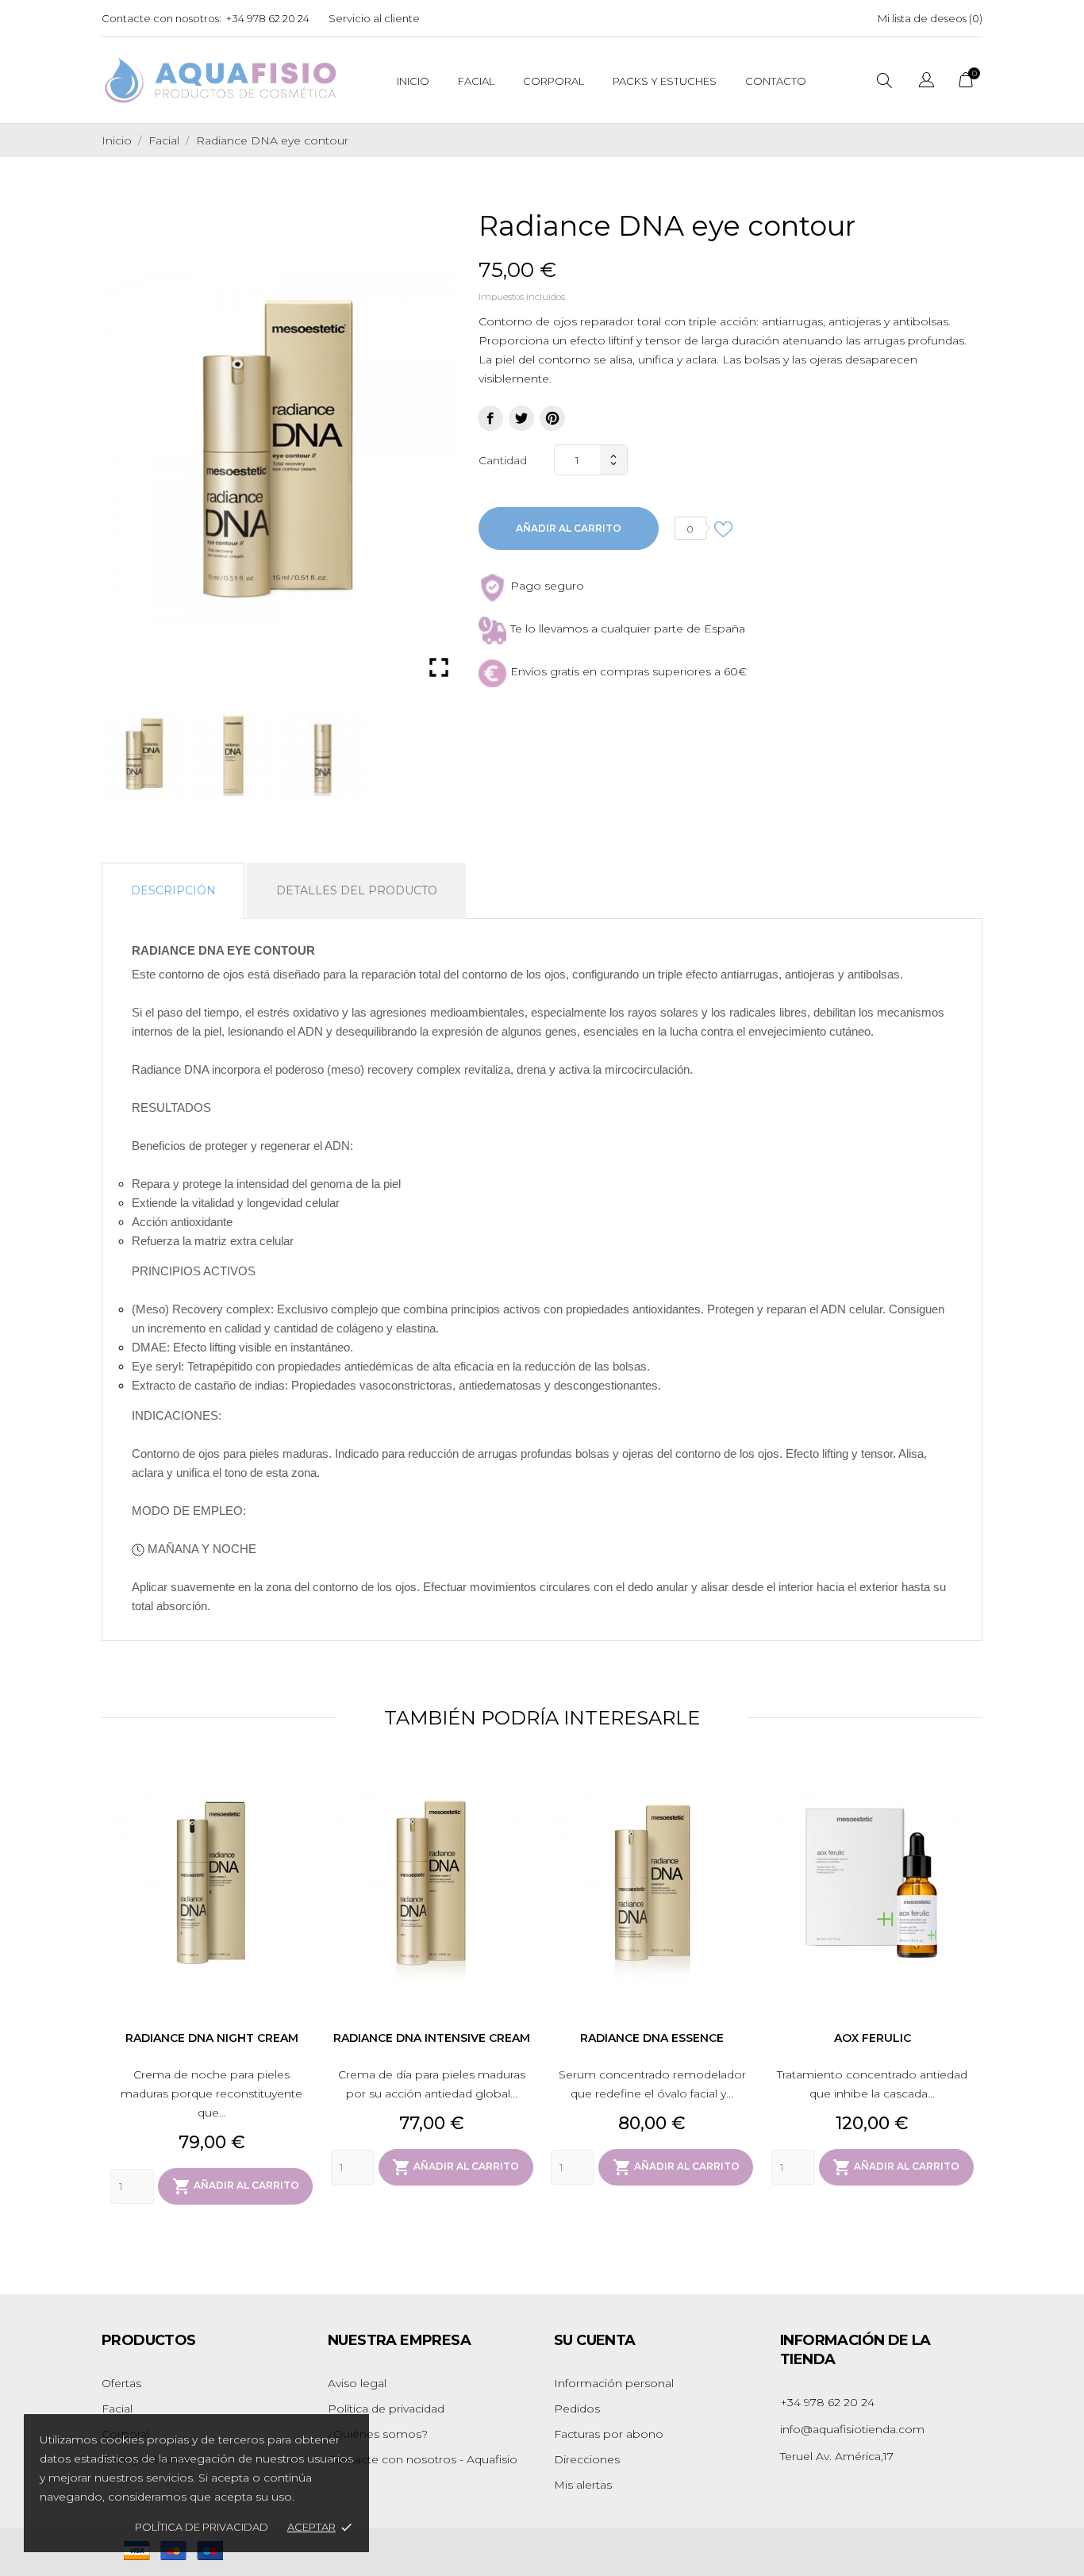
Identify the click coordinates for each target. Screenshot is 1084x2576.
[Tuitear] (521, 418)
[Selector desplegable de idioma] (926, 82)
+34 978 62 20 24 (268, 18)
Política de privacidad (202, 2527)
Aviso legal (357, 2383)
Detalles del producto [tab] (357, 890)
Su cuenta (595, 2340)
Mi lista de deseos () (930, 18)
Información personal (614, 2383)
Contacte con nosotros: (161, 18)
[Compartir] (490, 418)
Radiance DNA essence (652, 2038)
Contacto (776, 81)
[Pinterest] (552, 418)
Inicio (413, 81)
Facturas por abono (609, 2434)
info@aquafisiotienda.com (852, 2429)
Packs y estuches (665, 81)
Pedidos (577, 2409)
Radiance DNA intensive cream (432, 2038)
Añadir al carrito (569, 528)
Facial (476, 81)
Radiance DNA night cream (212, 2038)
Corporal (554, 81)
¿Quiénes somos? (378, 2434)
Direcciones (587, 2459)
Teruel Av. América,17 (837, 2456)
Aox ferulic (873, 2038)
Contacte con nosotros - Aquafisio (423, 2459)
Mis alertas (583, 2485)
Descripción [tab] (173, 890)
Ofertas (121, 2383)
